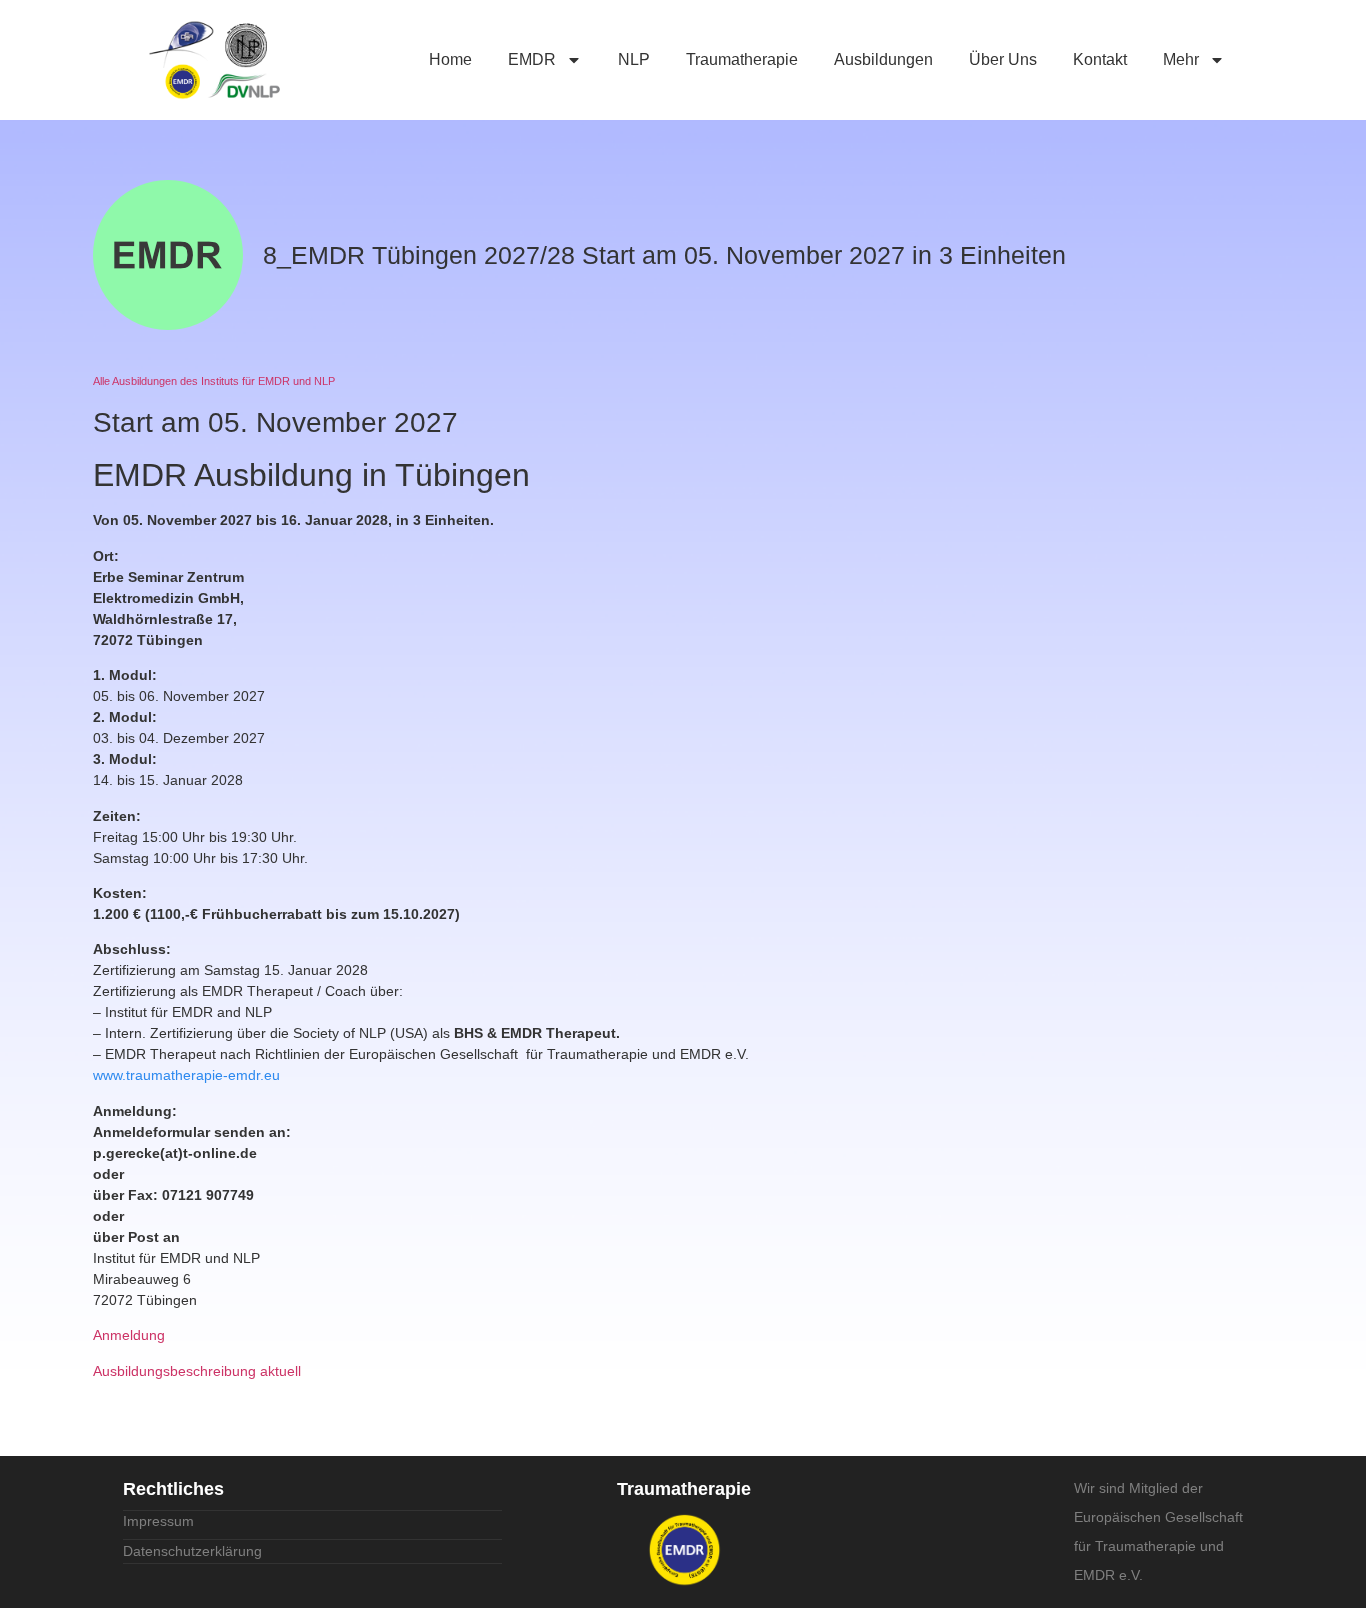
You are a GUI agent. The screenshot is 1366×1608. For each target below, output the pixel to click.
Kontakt (1100, 59)
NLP (634, 59)
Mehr (1181, 59)
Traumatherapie (742, 59)
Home (450, 59)
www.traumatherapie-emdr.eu (186, 1075)
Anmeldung (129, 1335)
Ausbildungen (883, 59)
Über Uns (1003, 59)
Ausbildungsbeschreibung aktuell (197, 1371)
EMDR (532, 59)
